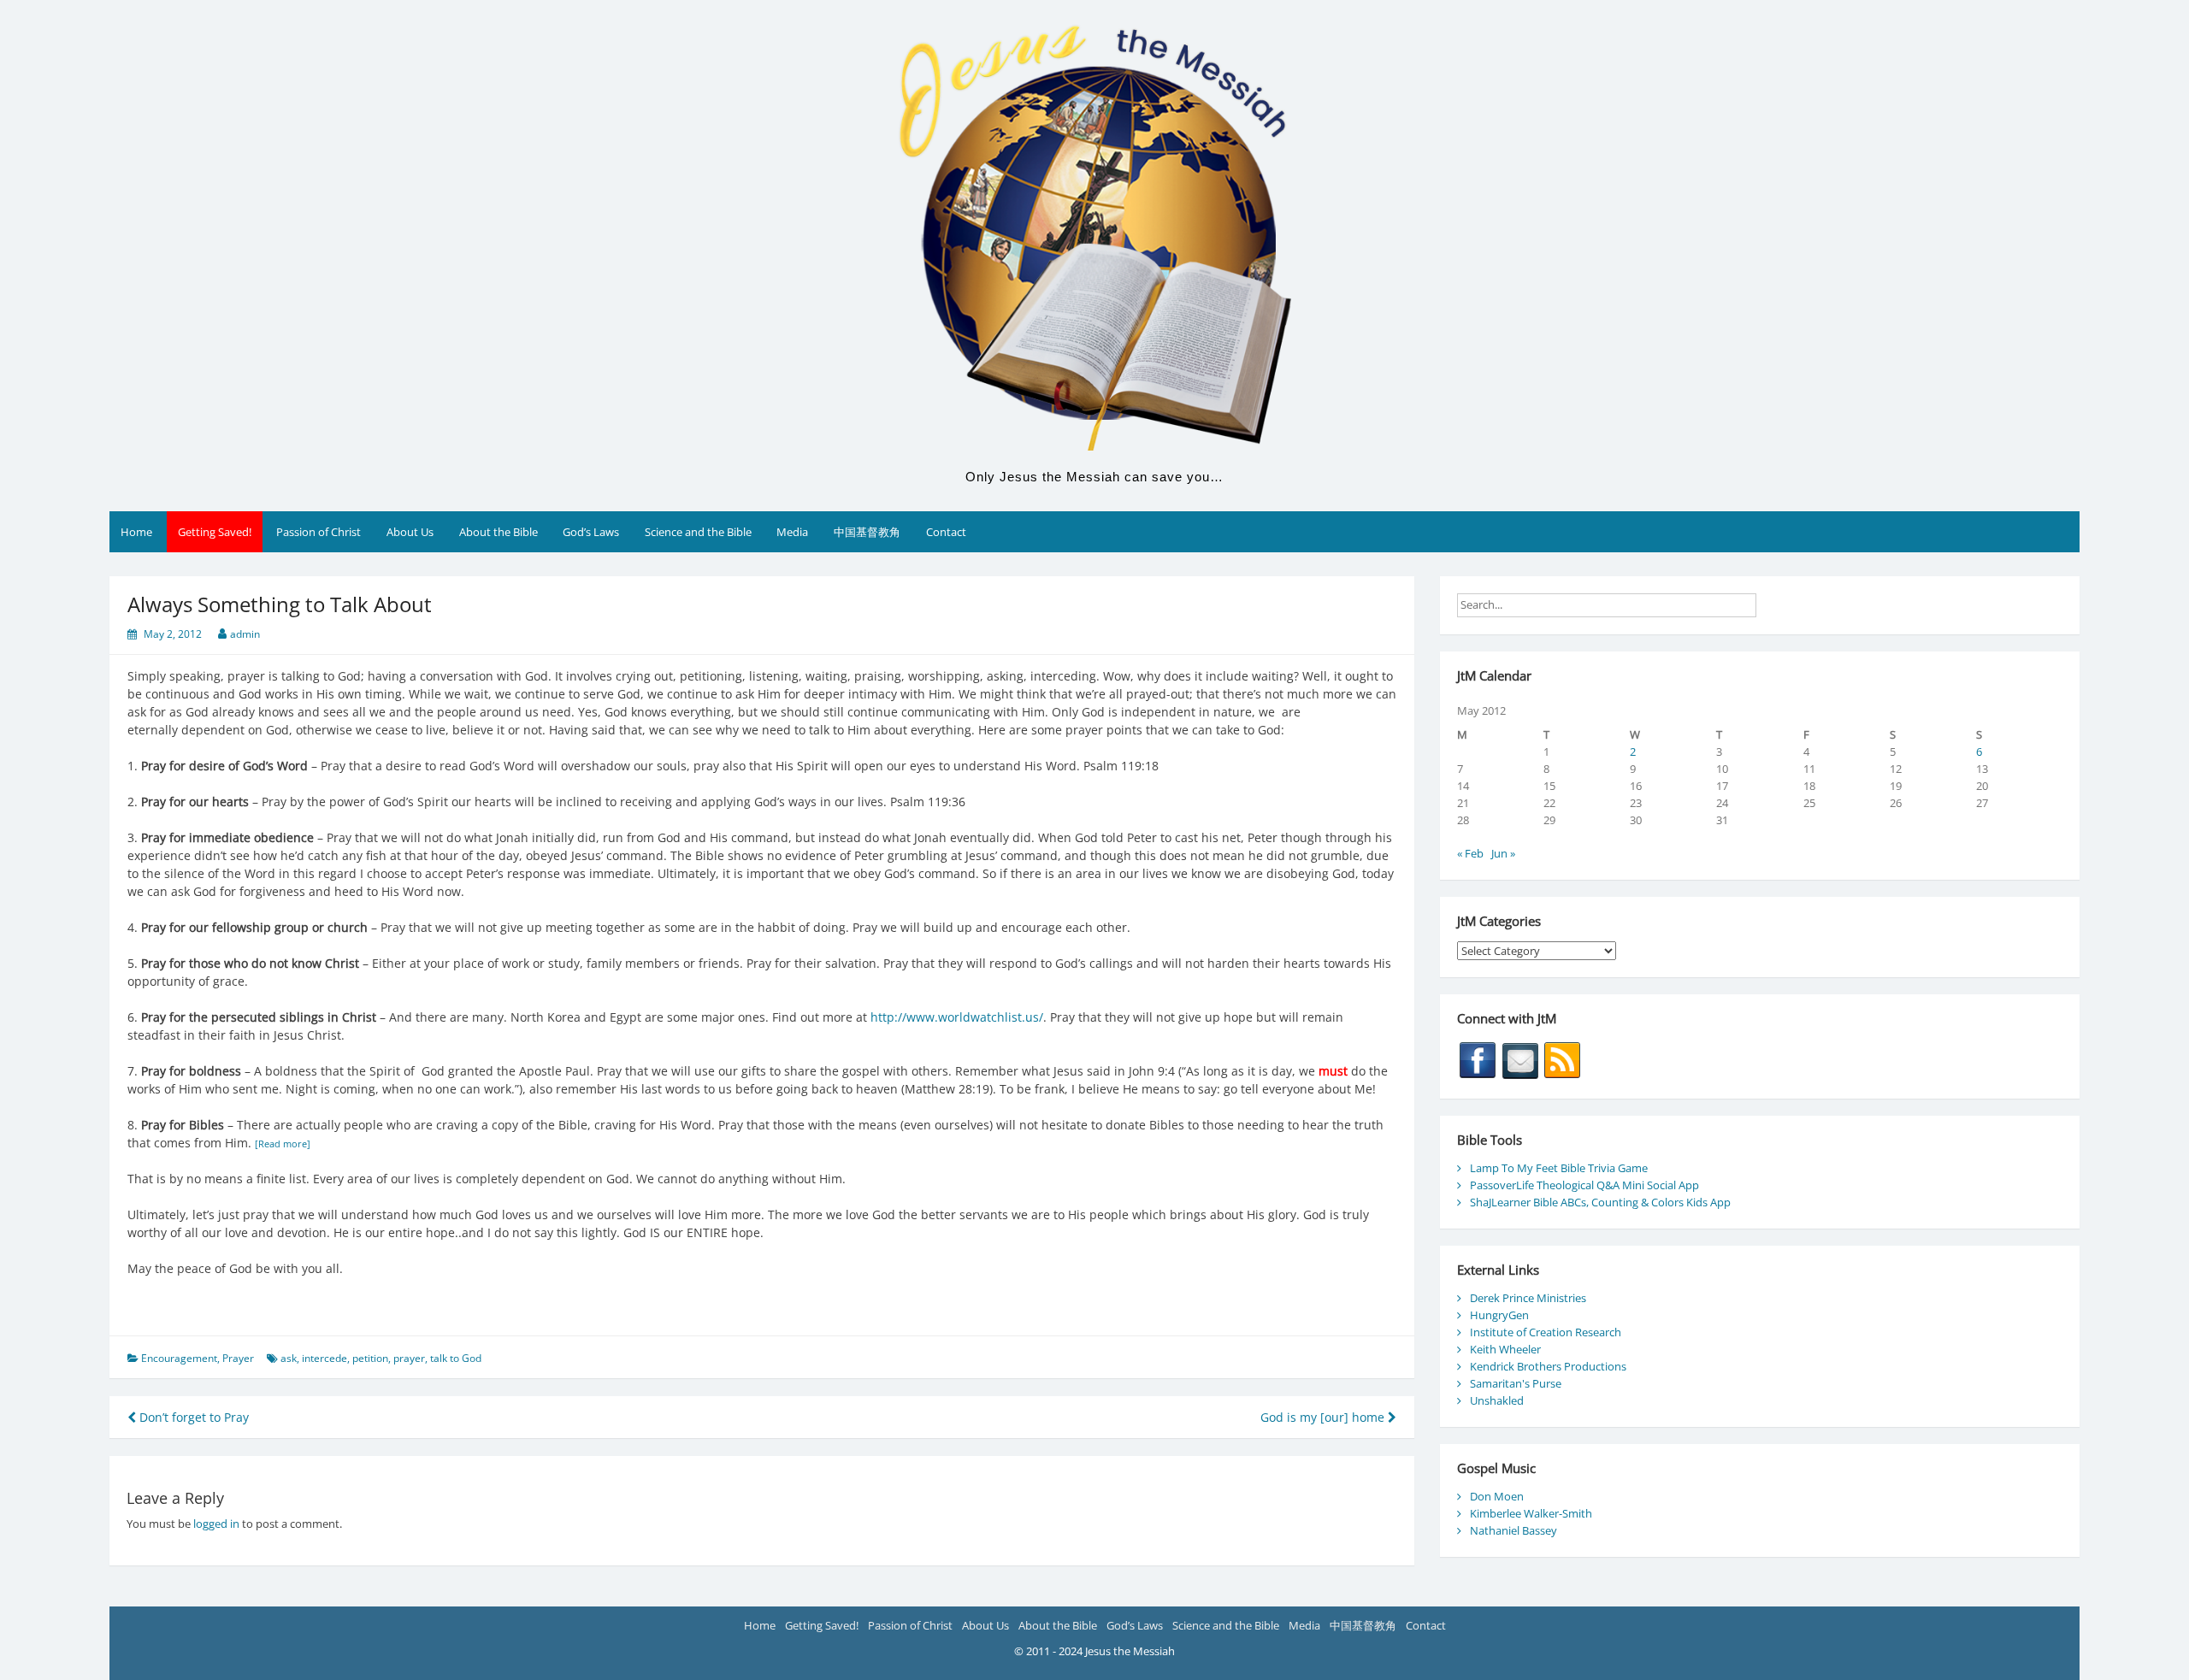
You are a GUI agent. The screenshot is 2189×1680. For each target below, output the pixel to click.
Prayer (238, 1358)
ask (289, 1358)
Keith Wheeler (1505, 1349)
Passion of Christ (319, 532)
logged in (216, 1524)
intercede (325, 1358)
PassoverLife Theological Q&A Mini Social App (1584, 1185)
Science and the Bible (698, 532)
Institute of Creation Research (1546, 1332)
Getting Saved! (215, 532)
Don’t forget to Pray (192, 1417)
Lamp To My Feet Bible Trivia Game (1559, 1168)
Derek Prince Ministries (1528, 1298)
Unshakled (1497, 1400)
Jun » (1503, 853)
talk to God (456, 1358)
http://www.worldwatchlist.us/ (957, 1017)
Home (136, 532)
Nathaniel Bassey (1513, 1530)
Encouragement (179, 1358)
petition (370, 1358)
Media (792, 532)
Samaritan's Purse (1516, 1383)
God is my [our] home (1324, 1417)
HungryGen (1499, 1315)
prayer (409, 1358)
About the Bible (499, 532)
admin (245, 634)
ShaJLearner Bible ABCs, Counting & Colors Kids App (1600, 1202)
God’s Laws (591, 532)
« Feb (1470, 853)
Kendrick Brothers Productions (1548, 1366)
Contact (946, 532)
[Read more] (283, 1144)
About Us (410, 532)
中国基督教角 (867, 532)
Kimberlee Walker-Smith (1531, 1513)
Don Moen (1497, 1496)
